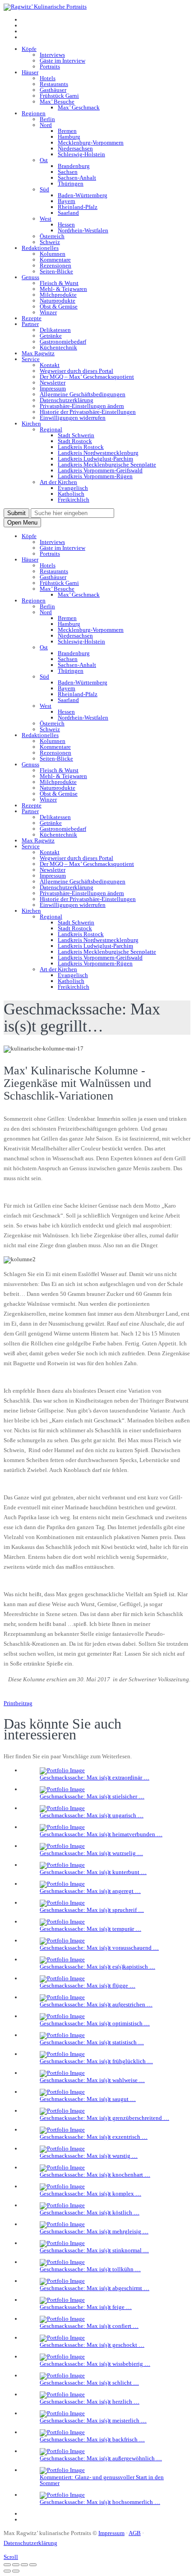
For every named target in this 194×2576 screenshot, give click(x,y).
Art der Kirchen (58, 482)
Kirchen (31, 423)
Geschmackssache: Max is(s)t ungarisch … (92, 1815)
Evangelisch (73, 488)
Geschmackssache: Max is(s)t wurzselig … (91, 1853)
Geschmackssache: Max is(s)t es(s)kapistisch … (97, 1967)
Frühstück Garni (59, 96)
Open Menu (22, 523)
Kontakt (50, 365)
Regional (51, 429)
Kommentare (55, 260)
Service (31, 359)
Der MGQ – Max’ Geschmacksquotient (87, 377)
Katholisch (71, 494)
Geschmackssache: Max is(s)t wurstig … (89, 2156)
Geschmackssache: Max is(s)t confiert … (89, 2326)
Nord (46, 125)
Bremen (67, 131)
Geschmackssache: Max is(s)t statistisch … (92, 2042)
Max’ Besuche (57, 102)
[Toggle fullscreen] (24, 2565)
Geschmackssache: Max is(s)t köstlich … (90, 2212)
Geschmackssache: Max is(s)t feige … (86, 2307)
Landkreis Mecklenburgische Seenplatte (107, 464)
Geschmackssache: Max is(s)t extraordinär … (95, 1777)
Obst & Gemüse (59, 306)
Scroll (11, 2557)
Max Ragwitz (38, 353)
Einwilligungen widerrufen (73, 418)
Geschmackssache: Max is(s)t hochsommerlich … (100, 2502)
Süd (44, 189)
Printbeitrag (18, 1703)
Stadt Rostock (75, 441)
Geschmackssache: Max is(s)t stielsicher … (92, 1796)
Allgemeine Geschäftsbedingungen (83, 394)
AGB (135, 2533)
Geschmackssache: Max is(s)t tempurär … (90, 1929)
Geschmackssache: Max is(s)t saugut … (88, 2099)
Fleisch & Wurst (59, 283)
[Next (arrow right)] (16, 2571)
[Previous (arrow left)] (7, 2571)
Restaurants (54, 84)
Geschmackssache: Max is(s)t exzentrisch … (94, 2137)
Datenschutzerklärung (67, 400)
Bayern (67, 201)
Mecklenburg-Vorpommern (91, 143)
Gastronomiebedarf (63, 342)
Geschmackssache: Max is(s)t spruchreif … (92, 1910)
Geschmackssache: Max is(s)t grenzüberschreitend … (104, 2118)
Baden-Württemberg (83, 195)
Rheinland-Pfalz (78, 207)
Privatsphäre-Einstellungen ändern (82, 406)
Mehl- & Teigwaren (63, 289)
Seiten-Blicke (56, 271)
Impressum (53, 388)
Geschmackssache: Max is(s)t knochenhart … (95, 2175)
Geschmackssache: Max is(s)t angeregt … (90, 1891)
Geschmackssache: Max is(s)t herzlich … (90, 2402)
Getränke (51, 336)
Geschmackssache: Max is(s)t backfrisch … (92, 2439)
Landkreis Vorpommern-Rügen (95, 476)
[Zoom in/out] (33, 2565)
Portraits (50, 66)
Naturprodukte (58, 301)
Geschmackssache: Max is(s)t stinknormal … (94, 2250)
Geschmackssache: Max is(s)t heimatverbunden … (101, 1834)
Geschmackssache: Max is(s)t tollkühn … (90, 2269)
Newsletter (53, 383)
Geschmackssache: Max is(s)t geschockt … (92, 2345)
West (46, 219)
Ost (44, 160)
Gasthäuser (53, 90)
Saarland (68, 213)
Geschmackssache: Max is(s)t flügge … (88, 1985)
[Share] (16, 2565)
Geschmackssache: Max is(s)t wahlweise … (92, 2080)
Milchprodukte (58, 295)
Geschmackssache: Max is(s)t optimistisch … (95, 2023)
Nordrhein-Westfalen (83, 230)
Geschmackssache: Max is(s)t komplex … (90, 2193)
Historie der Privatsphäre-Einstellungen (88, 412)
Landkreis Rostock (81, 447)
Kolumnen (53, 254)
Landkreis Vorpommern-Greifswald (100, 470)
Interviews (52, 55)
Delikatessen (55, 330)
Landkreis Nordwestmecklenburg (98, 453)
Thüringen (71, 183)
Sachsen (68, 172)
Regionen (34, 113)
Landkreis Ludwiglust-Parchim (95, 459)
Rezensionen (55, 265)
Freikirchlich (74, 500)
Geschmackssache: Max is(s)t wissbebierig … (95, 2364)
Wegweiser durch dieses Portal (76, 371)
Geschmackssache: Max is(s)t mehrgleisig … (94, 2231)
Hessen (66, 224)
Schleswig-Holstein (81, 154)
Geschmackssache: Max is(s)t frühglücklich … (96, 2061)
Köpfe (29, 49)
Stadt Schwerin (76, 435)
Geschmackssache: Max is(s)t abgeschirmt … (95, 2288)
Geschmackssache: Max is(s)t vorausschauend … (99, 1948)
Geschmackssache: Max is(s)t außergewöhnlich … (101, 2458)
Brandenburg (74, 166)
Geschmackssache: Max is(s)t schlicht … (89, 2383)
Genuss (30, 277)
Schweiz (50, 242)
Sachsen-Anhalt (77, 178)
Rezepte (32, 318)
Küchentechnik (58, 347)
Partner (30, 324)
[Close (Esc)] (7, 2565)
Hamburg (69, 137)
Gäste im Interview (62, 61)
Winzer (48, 312)
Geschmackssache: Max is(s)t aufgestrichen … (96, 2004)
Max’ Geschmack (79, 107)
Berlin (47, 119)
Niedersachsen (75, 148)
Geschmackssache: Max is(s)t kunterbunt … (93, 1872)
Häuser (30, 72)
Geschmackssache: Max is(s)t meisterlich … (93, 2420)
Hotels (48, 78)
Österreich (52, 236)
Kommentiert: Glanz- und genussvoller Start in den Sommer (102, 2480)
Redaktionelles (40, 248)
